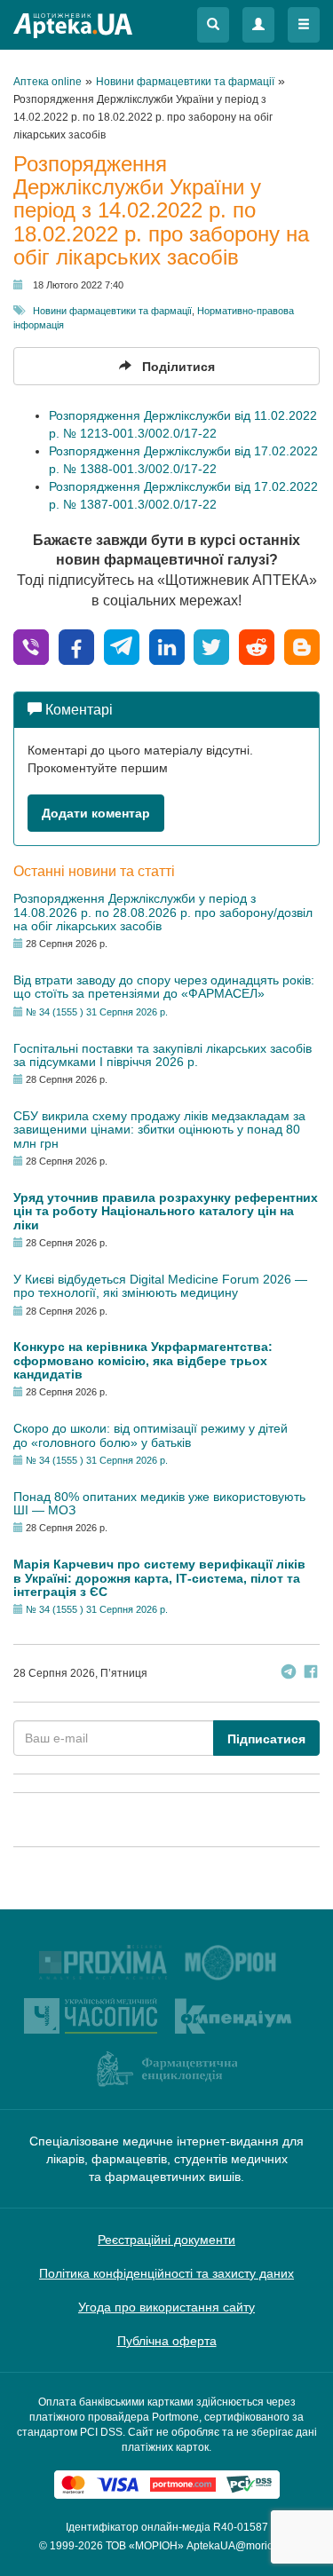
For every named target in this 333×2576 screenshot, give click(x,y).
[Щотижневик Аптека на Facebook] (311, 1674)
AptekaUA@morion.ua (241, 2546)
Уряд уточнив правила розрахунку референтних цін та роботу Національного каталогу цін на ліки (166, 1211)
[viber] (31, 646)
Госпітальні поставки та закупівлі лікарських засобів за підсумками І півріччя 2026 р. (163, 1055)
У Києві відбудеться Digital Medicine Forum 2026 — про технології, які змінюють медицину (160, 1286)
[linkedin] (167, 646)
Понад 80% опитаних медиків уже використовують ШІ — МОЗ (159, 1503)
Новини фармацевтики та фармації (112, 311)
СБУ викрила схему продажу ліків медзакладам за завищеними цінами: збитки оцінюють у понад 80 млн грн (159, 1130)
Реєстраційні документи (166, 2240)
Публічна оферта (167, 2341)
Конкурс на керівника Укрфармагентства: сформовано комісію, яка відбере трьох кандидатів (143, 1360)
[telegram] (122, 646)
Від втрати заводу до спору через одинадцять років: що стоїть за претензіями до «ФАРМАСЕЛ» (164, 987)
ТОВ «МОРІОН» (145, 2546)
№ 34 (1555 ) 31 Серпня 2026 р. (97, 1012)
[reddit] (257, 646)
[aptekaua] (302, 646)
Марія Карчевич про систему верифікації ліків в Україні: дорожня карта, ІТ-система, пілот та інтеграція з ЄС (159, 1578)
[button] (213, 25)
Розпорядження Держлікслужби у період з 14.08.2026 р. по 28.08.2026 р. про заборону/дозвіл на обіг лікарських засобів (163, 912)
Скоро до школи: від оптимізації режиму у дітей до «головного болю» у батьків (151, 1435)
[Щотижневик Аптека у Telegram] (289, 1674)
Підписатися (266, 1739)
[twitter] (211, 646)
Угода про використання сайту (166, 2307)
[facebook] (76, 646)
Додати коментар (96, 813)
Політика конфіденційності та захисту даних (166, 2273)
